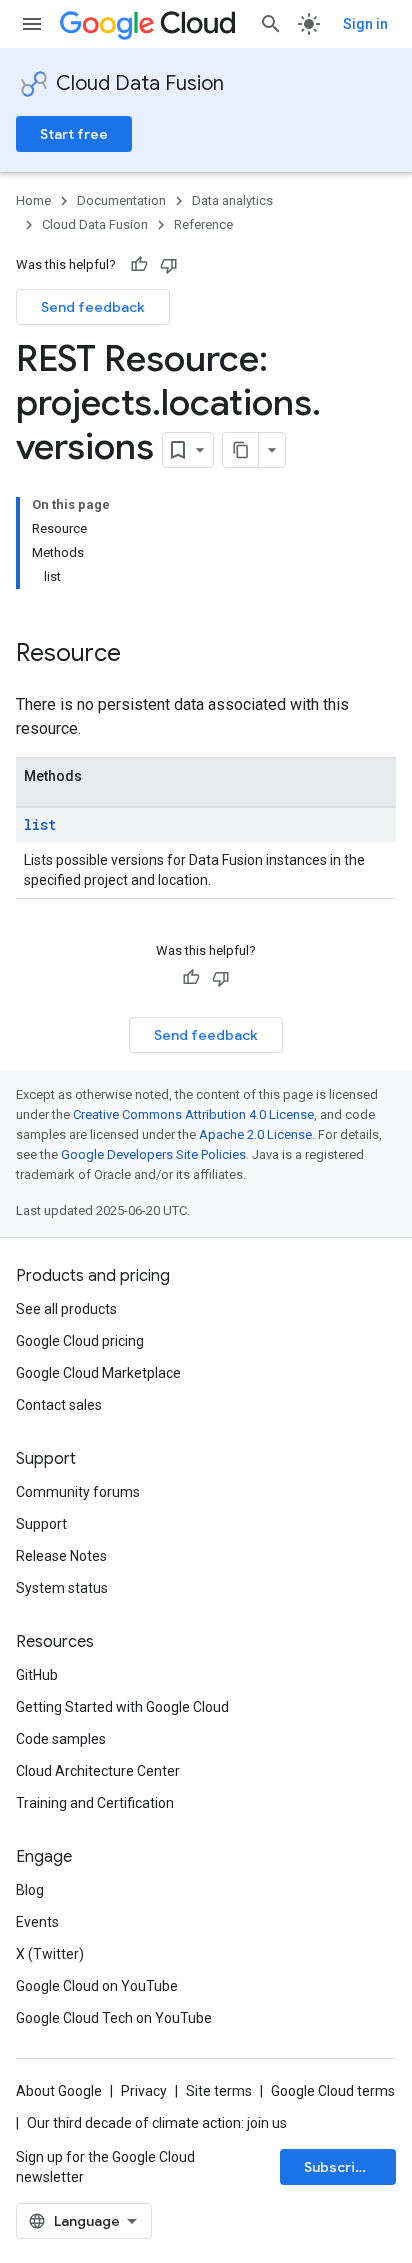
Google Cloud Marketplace (98, 1373)
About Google (59, 2091)
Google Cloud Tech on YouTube (114, 2018)
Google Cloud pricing (80, 1341)
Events (37, 1922)
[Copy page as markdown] (241, 450)
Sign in (365, 24)
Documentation (121, 200)
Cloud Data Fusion (140, 83)
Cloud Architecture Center (98, 1771)
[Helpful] (139, 265)
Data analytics (232, 200)
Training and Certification (95, 1803)
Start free (74, 134)
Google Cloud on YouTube (97, 1986)
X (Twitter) (50, 1954)
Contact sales (59, 1405)
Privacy (144, 2091)
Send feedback (93, 307)
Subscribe (338, 2167)
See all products (66, 1309)
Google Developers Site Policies (153, 1154)
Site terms (219, 2091)
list (40, 824)
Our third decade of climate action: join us (157, 2123)
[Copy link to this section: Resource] (141, 655)
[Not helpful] (169, 265)
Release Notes (61, 1556)
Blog (30, 1890)
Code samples (61, 1739)
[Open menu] (32, 24)
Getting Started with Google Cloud (122, 1707)
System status (62, 1588)
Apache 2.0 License (255, 1134)
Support (41, 1524)
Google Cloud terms (333, 2091)
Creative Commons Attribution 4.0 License (193, 1114)
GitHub (37, 1675)
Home (33, 200)
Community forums (78, 1492)
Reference (203, 224)
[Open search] (271, 24)
